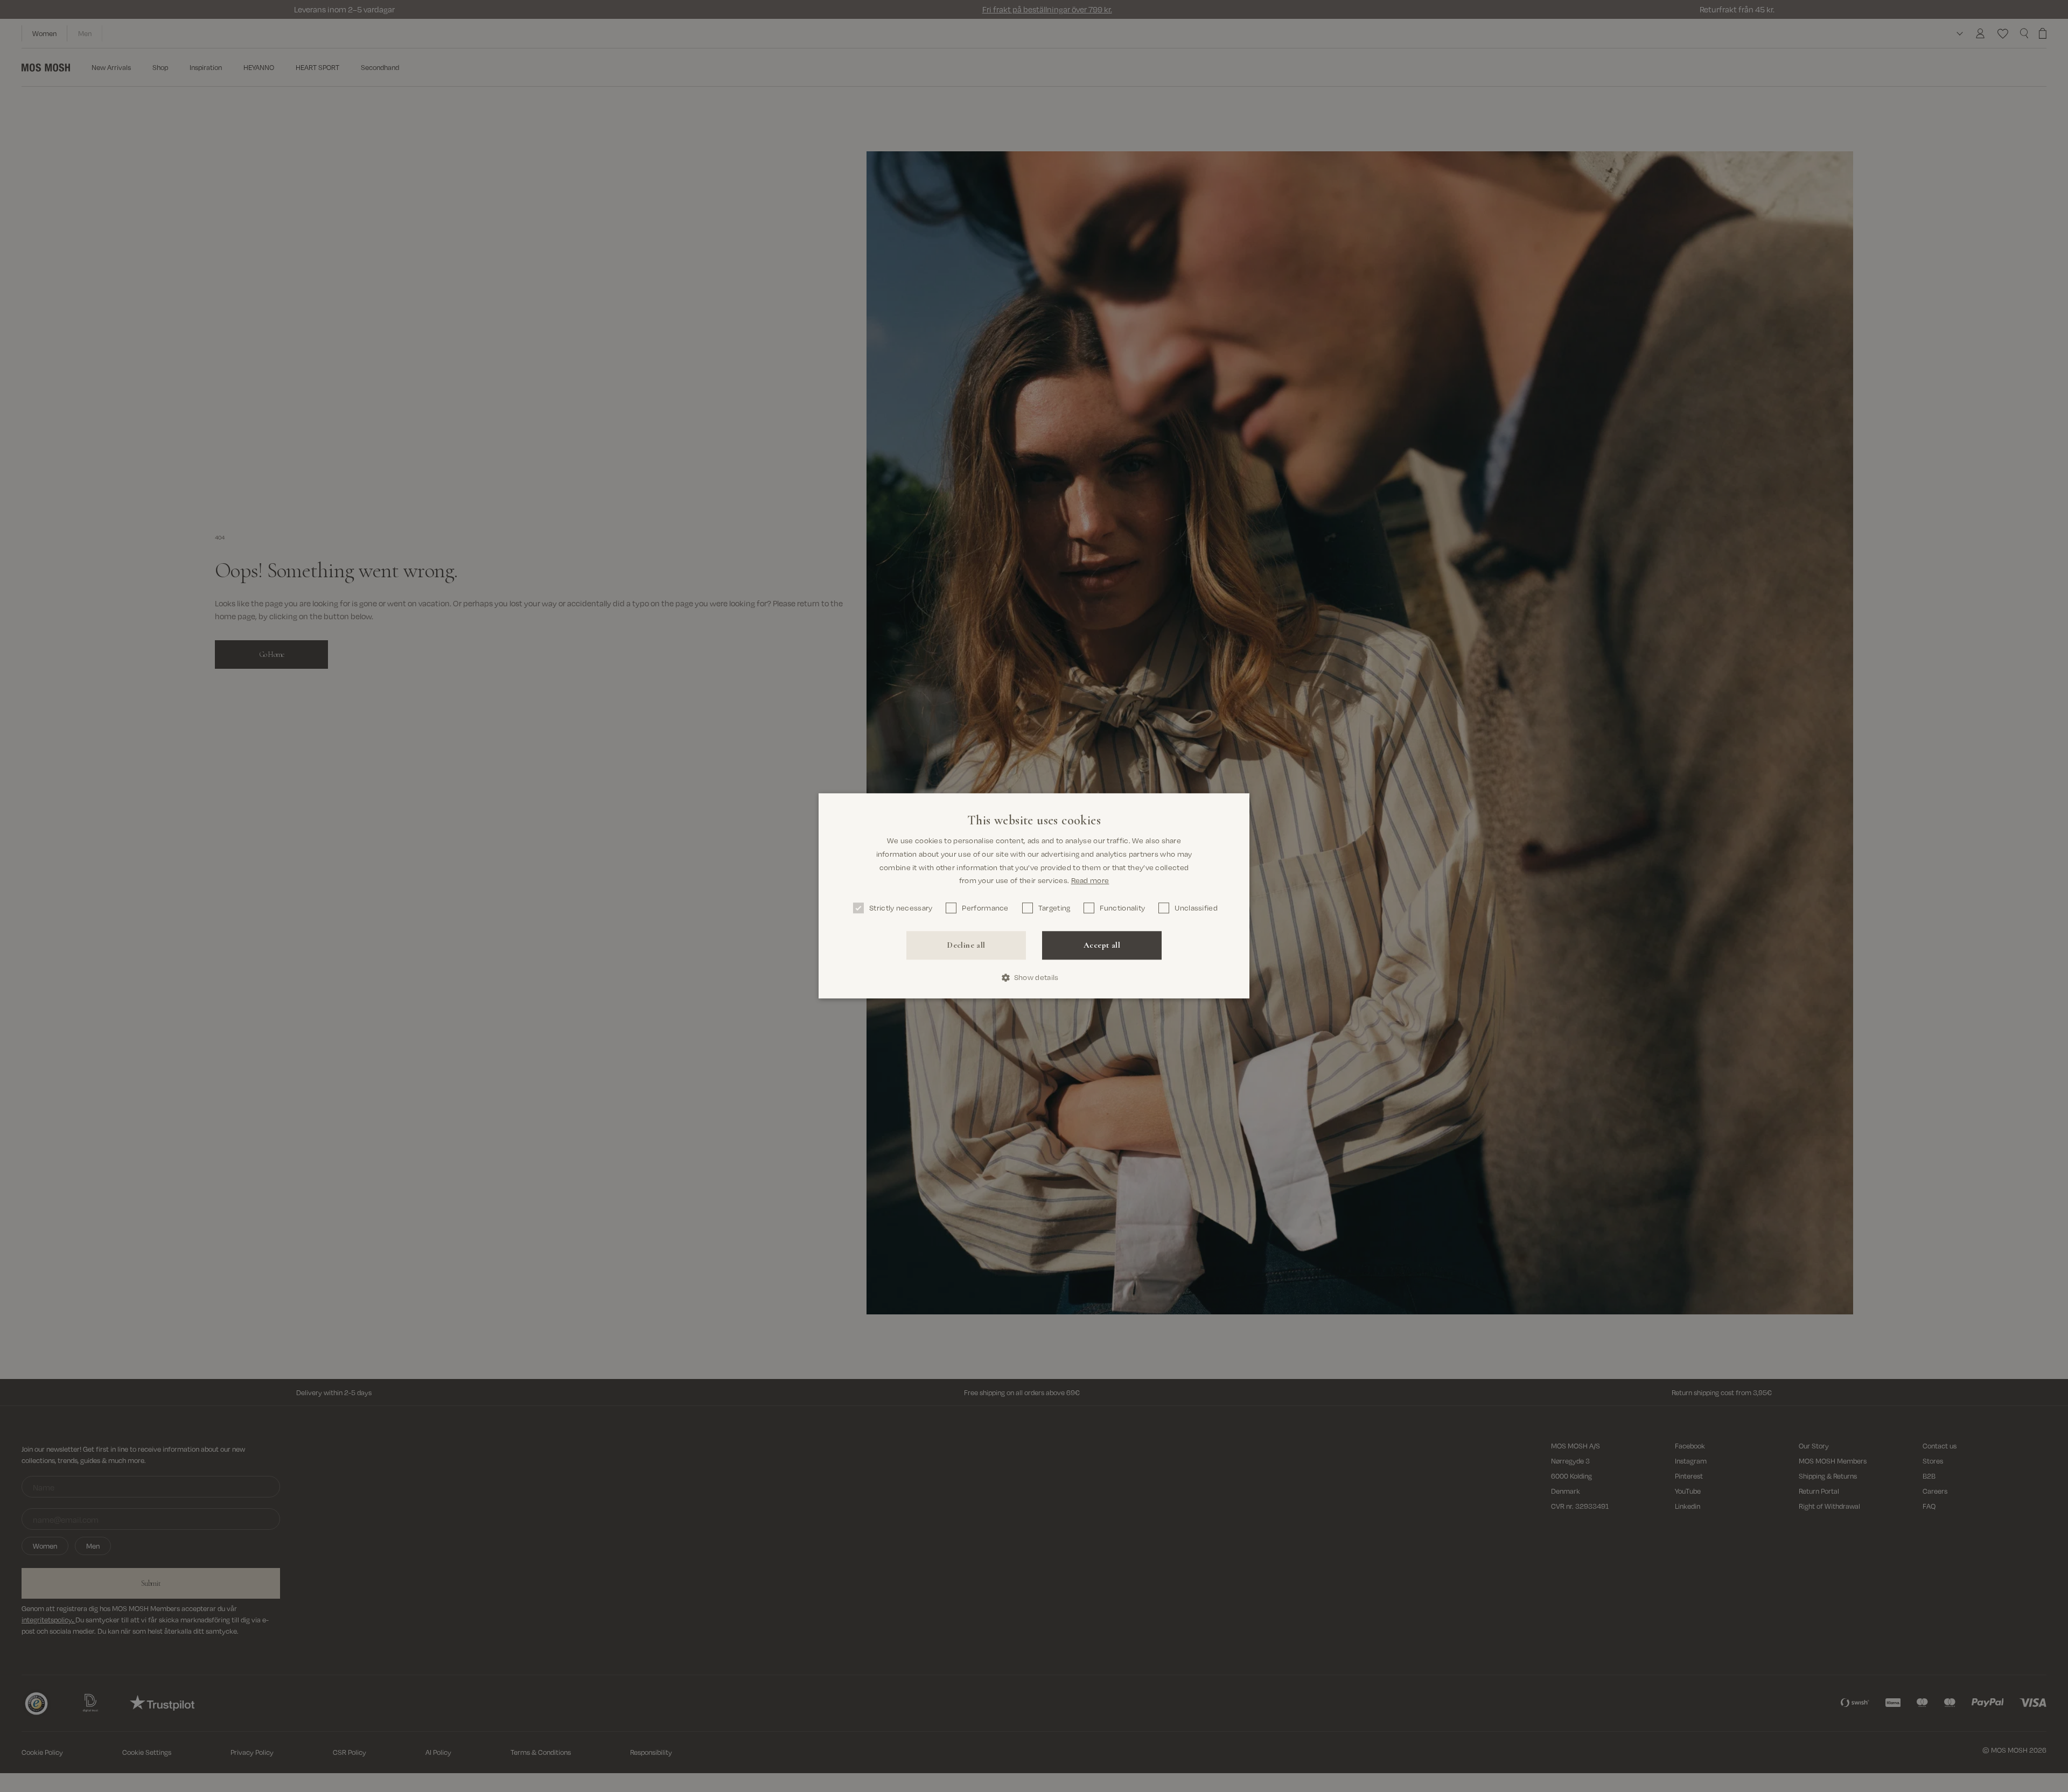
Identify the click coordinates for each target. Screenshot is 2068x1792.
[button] (1034, 978)
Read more (1090, 881)
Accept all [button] (1102, 945)
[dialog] (1034, 896)
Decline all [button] (966, 945)
